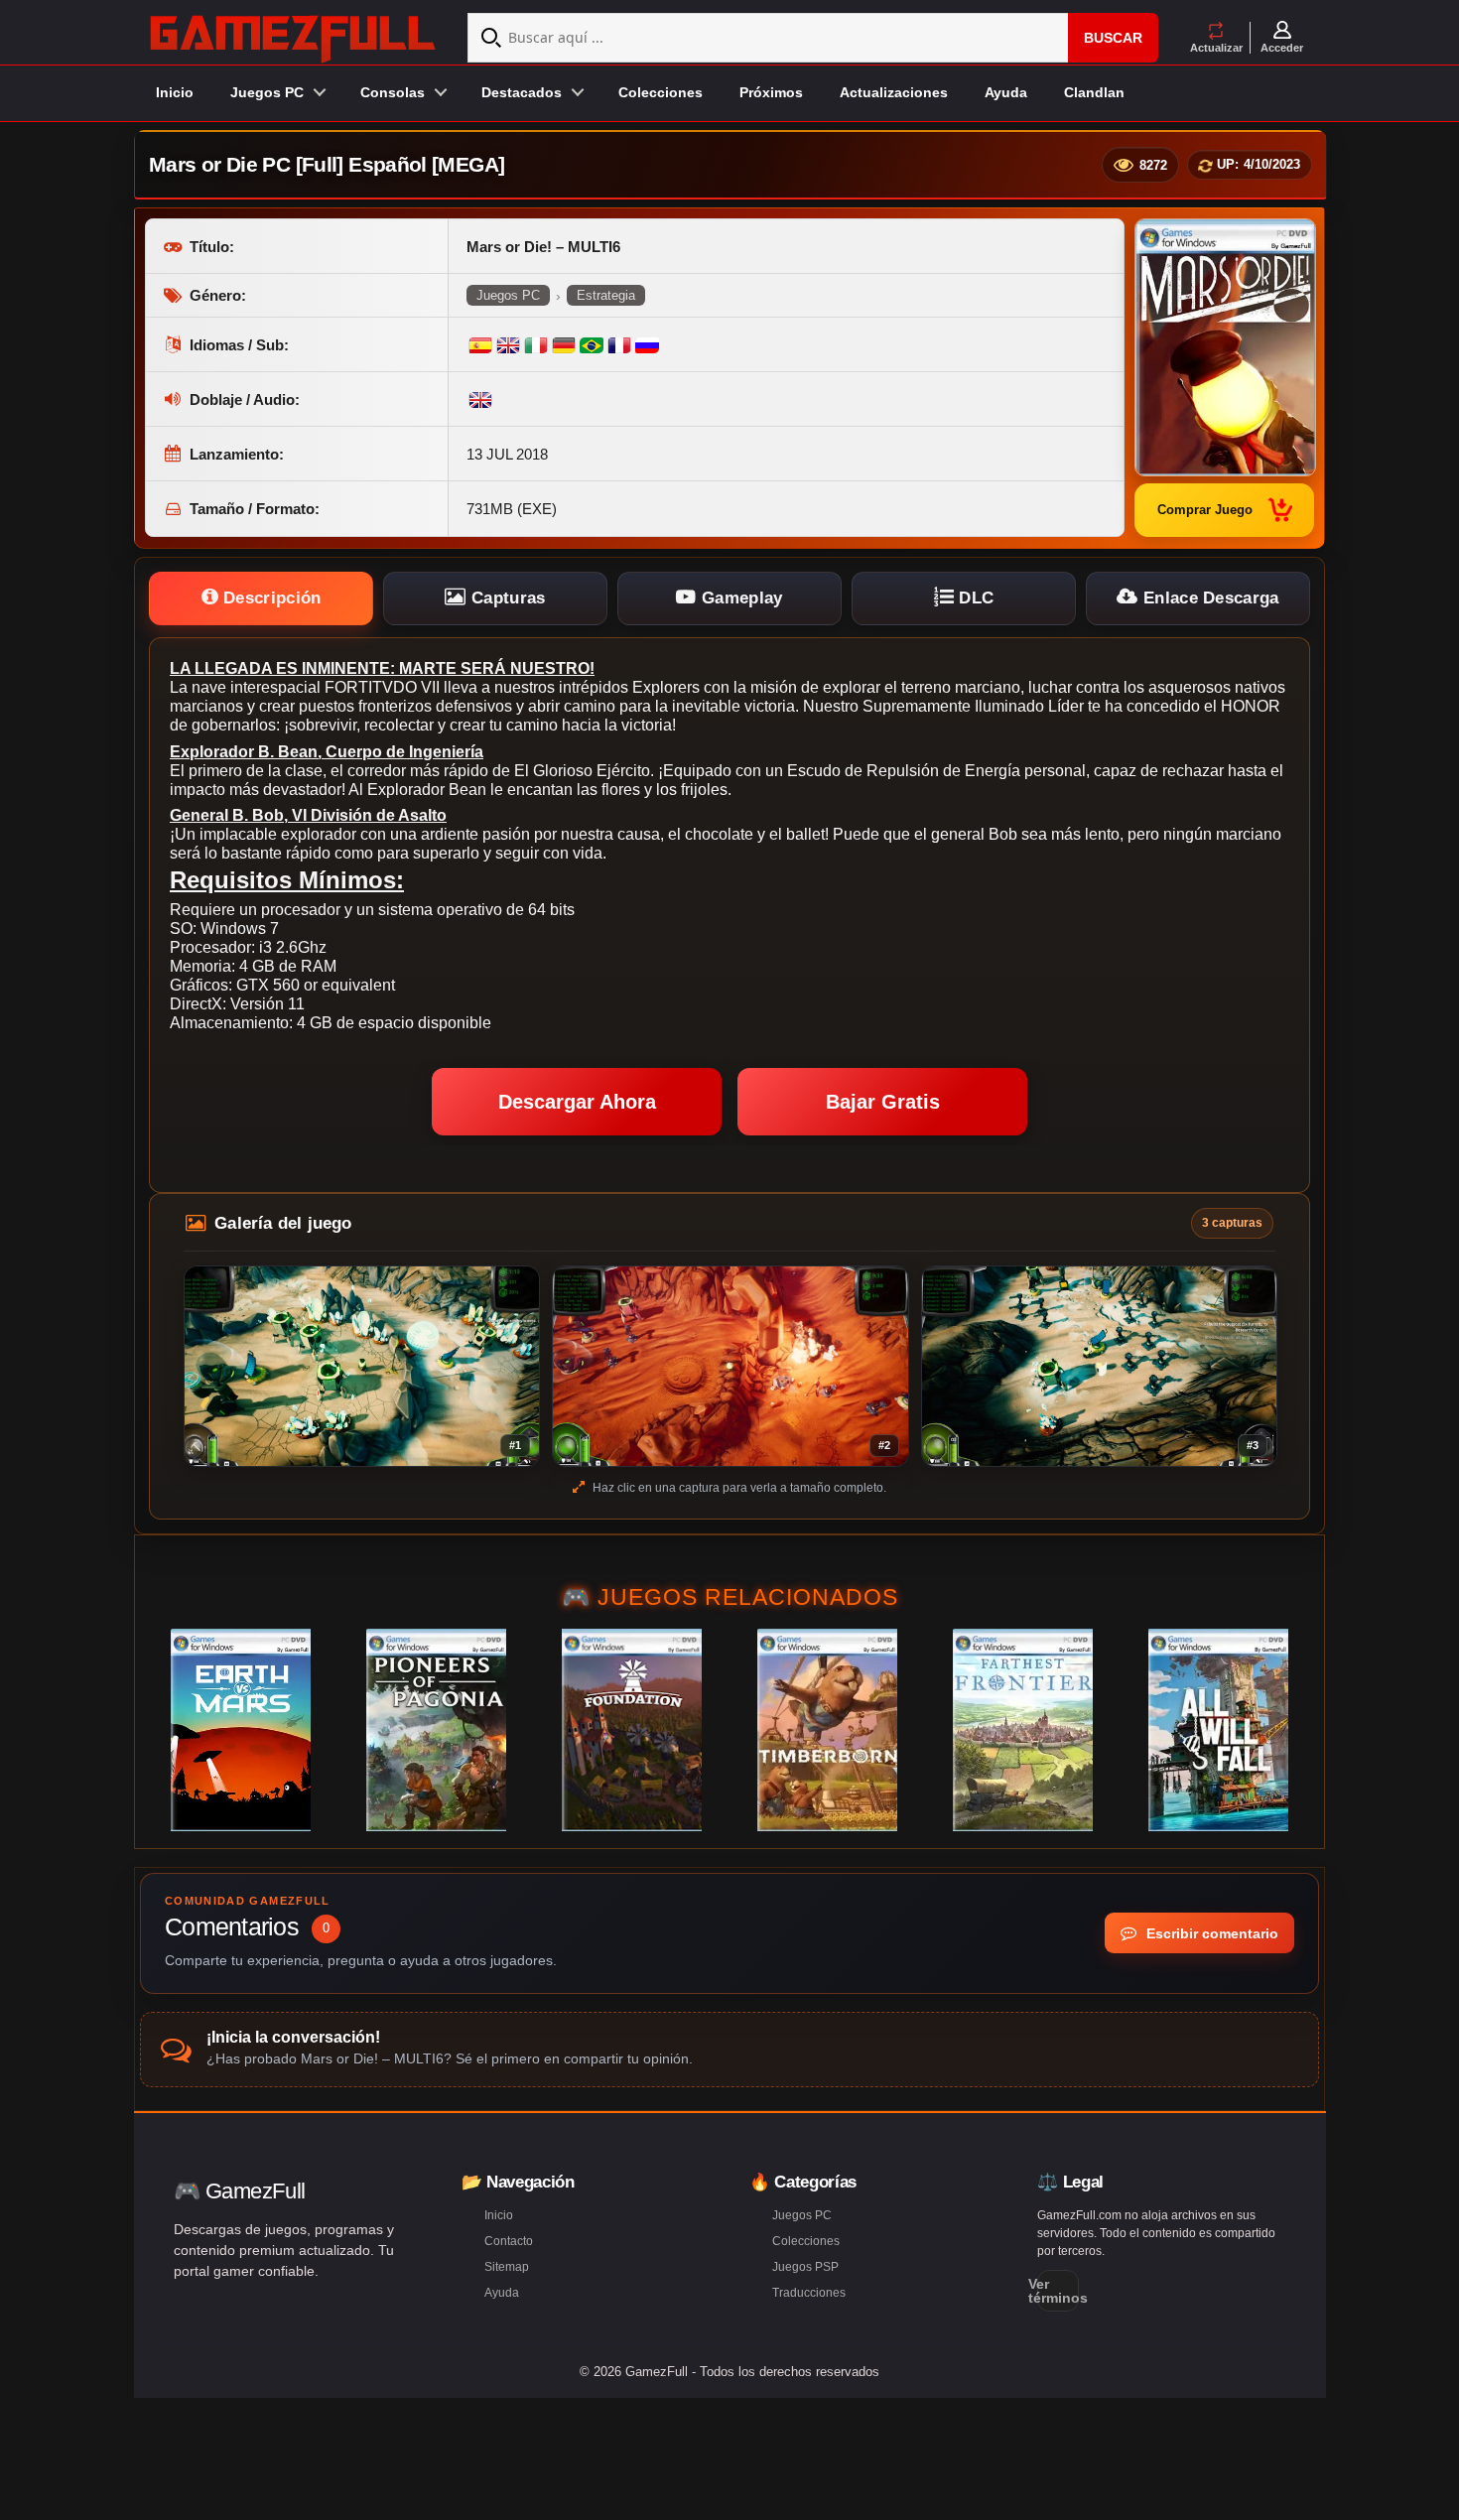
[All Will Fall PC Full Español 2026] (1218, 1730)
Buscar (1113, 38)
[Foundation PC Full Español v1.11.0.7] (632, 1730)
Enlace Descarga (1209, 598)
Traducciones (809, 2293)
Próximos (771, 92)
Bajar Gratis (883, 1102)
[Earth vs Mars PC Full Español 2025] (241, 1730)
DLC (974, 598)
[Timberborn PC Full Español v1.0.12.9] (827, 1730)
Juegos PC (508, 295)
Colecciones (661, 92)
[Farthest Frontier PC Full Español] (1023, 1730)
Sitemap (507, 2267)
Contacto (509, 2241)
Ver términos (1058, 2291)
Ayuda (1006, 92)
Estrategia (606, 295)
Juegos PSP (805, 2267)
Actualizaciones (894, 92)
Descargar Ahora (577, 1102)
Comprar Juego (1205, 510)
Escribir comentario (1210, 1933)
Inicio (175, 92)
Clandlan (1094, 92)
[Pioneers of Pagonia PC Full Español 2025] (436, 1730)
